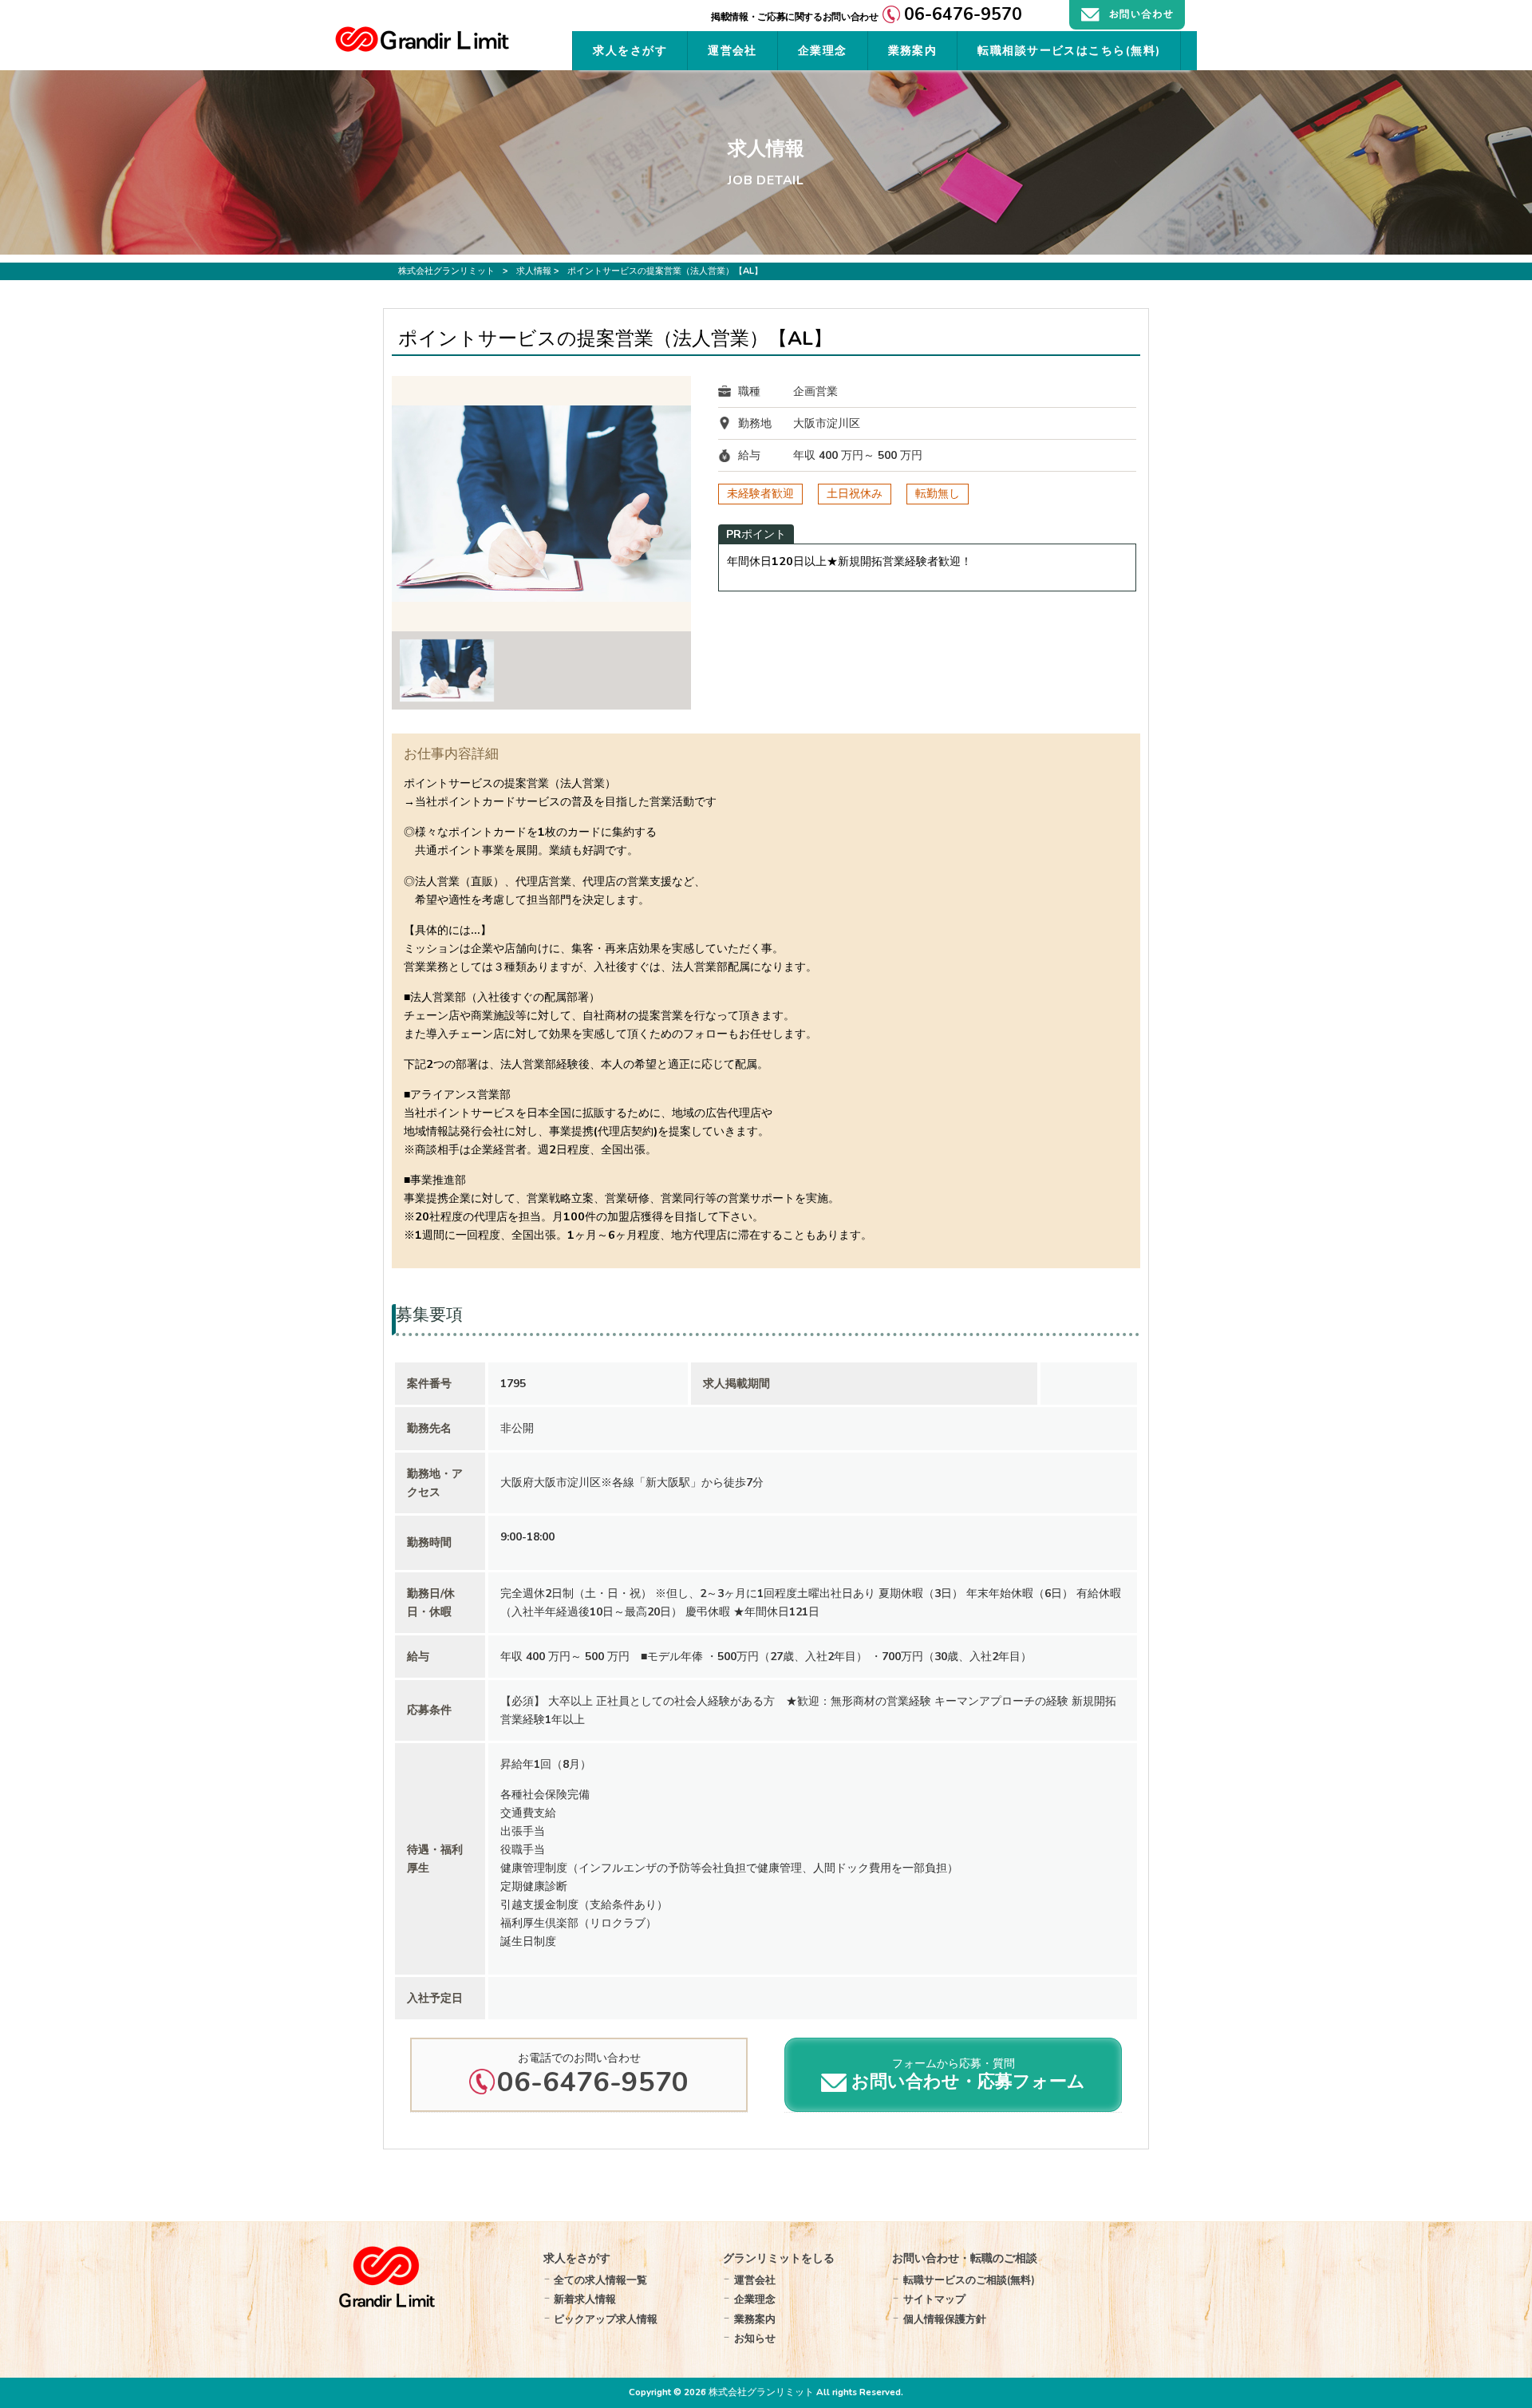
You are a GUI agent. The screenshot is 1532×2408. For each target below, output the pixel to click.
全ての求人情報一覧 (600, 2280)
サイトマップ (934, 2299)
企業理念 (755, 2299)
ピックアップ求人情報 (606, 2319)
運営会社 (755, 2280)
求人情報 (534, 271)
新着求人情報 (585, 2299)
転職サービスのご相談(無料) (969, 2280)
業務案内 (755, 2319)
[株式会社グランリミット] (422, 48)
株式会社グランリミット (446, 271)
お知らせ (755, 2339)
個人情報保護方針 (945, 2319)
